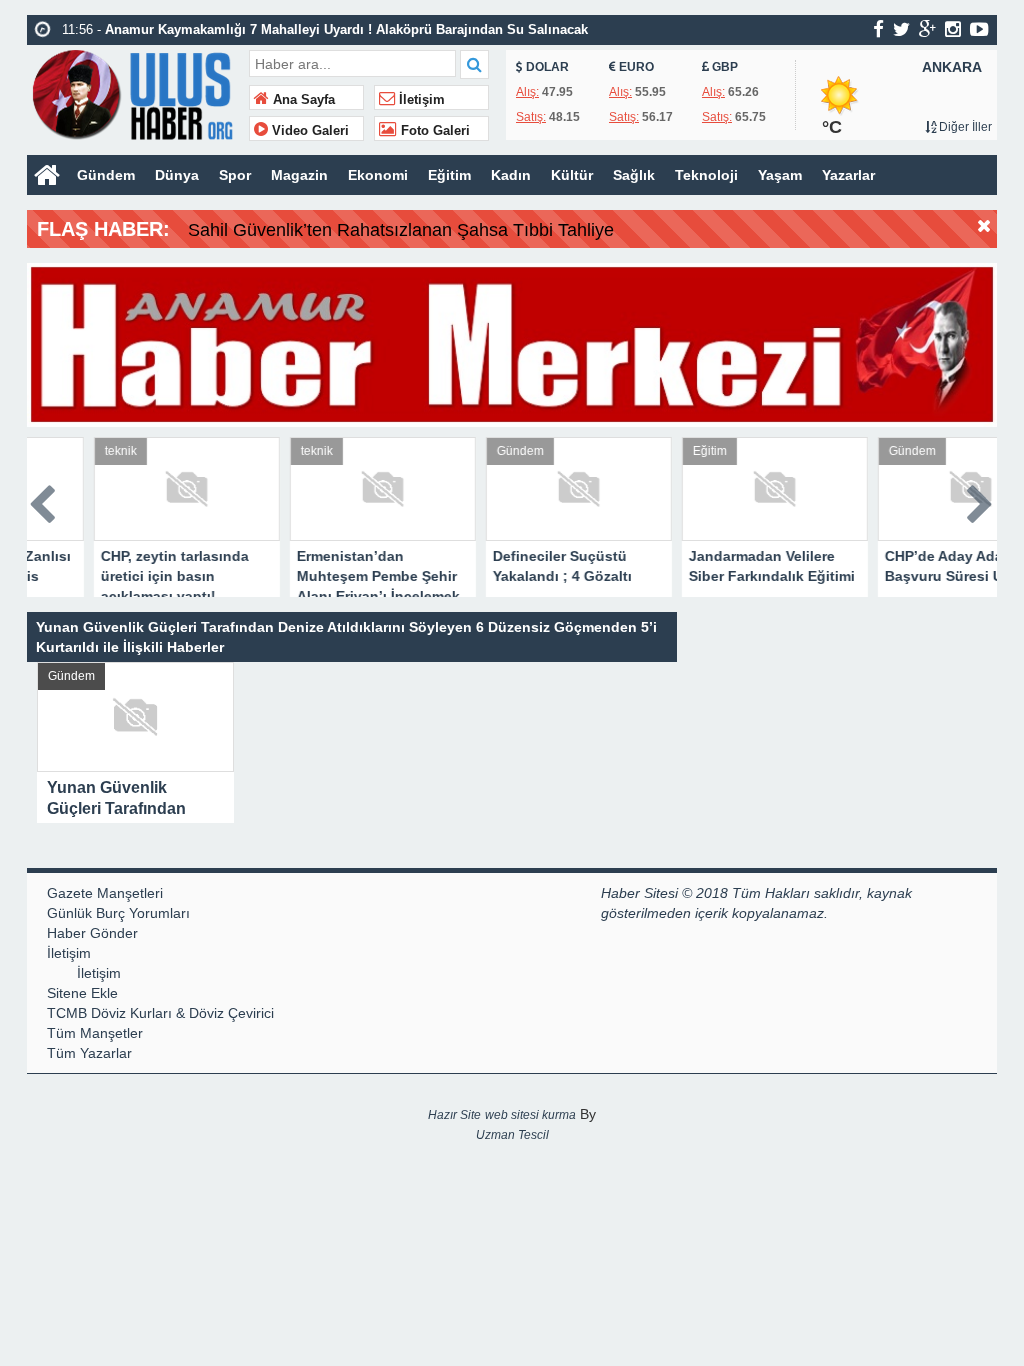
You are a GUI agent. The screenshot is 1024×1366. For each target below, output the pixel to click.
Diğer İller (964, 127)
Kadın (511, 175)
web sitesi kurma (530, 1115)
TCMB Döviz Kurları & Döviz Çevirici (160, 1013)
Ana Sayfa (302, 100)
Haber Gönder (92, 933)
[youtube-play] (979, 29)
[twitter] (901, 29)
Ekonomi (378, 175)
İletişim (420, 100)
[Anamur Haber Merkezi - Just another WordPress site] (135, 92)
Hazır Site (454, 1115)
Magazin (299, 175)
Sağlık (634, 175)
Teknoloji (706, 175)
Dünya (177, 175)
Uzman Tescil (512, 1135)
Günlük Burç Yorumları (118, 913)
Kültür (572, 175)
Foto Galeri (433, 131)
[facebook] (878, 29)
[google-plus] (927, 29)
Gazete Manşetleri (105, 893)
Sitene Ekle (82, 993)
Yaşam (780, 175)
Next (981, 500)
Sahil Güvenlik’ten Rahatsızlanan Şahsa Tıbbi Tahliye (401, 230)
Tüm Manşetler (95, 1033)
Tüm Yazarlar (89, 1053)
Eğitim (449, 175)
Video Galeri (308, 131)
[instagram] (953, 29)
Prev (43, 500)
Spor (235, 175)
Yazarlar (848, 175)
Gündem (106, 175)
